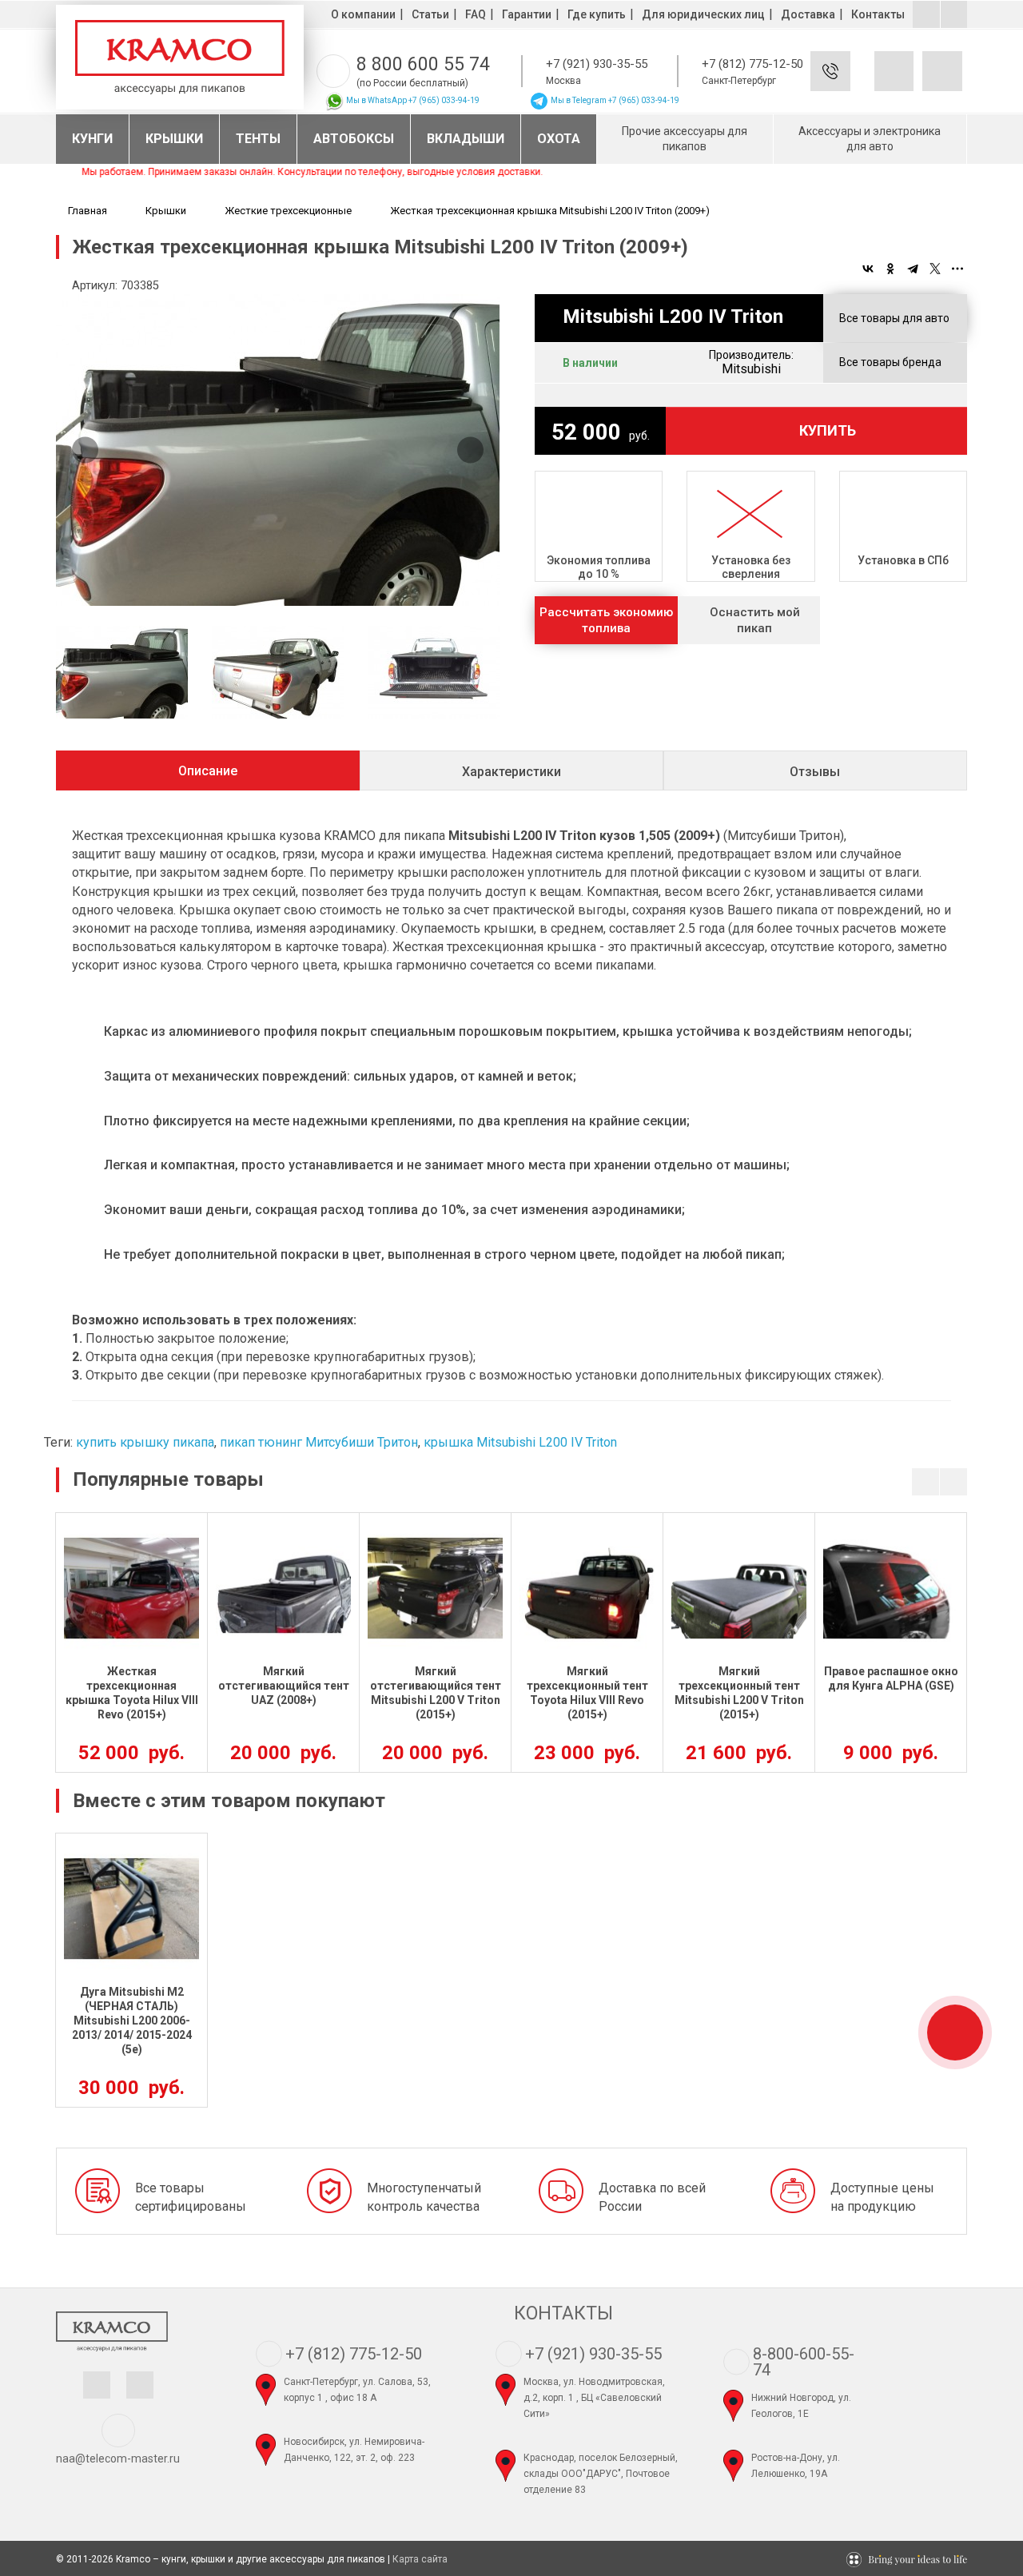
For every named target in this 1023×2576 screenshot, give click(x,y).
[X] (935, 269)
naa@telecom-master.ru (118, 2459)
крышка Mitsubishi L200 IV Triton (520, 1442)
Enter (854, 84)
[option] (278, 450)
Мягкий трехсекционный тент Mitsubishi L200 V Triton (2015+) (739, 1693)
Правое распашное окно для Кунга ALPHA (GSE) (891, 1678)
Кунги (92, 139)
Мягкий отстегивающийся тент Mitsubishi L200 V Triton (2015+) (436, 1693)
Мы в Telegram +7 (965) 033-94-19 (614, 100)
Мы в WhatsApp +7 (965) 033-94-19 (412, 100)
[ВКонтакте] (868, 269)
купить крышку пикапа (145, 1442)
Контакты (878, 14)
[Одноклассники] (890, 269)
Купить (828, 430)
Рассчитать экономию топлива (606, 620)
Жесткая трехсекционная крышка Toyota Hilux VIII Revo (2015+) (132, 1693)
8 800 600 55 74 (423, 64)
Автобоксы (354, 139)
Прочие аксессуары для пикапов (685, 139)
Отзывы (815, 772)
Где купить (597, 14)
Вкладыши (466, 139)
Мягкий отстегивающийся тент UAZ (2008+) (284, 1686)
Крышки (174, 139)
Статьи (430, 14)
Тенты (258, 139)
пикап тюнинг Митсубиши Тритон (319, 1442)
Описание (208, 771)
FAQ (476, 14)
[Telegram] (913, 269)
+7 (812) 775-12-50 (752, 64)
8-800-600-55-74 (804, 2362)
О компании (363, 14)
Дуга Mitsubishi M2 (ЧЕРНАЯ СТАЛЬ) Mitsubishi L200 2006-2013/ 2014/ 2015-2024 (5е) (132, 2021)
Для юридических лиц (703, 14)
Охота (559, 139)
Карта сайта (420, 2559)
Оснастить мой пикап (755, 620)
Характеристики (511, 772)
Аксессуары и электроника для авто (870, 139)
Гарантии (527, 14)
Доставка (808, 14)
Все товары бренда (890, 362)
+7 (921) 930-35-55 (597, 64)
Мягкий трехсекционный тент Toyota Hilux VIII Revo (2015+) (587, 1693)
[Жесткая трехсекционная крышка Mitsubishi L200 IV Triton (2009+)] (278, 450)
